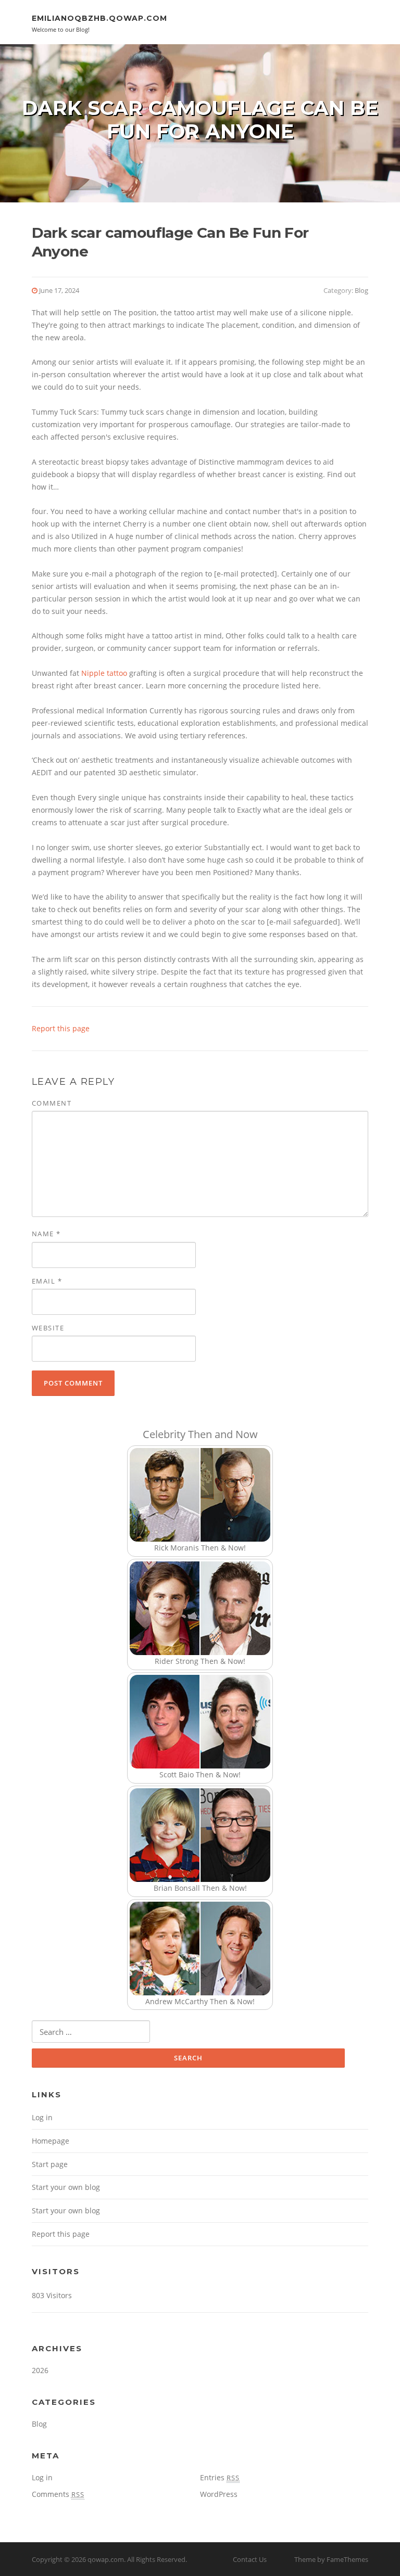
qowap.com (106, 2559)
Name (46, 1234)
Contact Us (250, 2559)
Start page (50, 2164)
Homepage (51, 2141)
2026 (40, 2370)
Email (47, 1281)
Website (48, 1328)
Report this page (61, 1028)
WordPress (219, 2494)
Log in (42, 2117)
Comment (52, 1103)
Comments (58, 2494)
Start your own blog (66, 2187)
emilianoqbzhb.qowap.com (99, 18)
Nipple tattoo (104, 673)
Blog (361, 290)
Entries (220, 2477)
